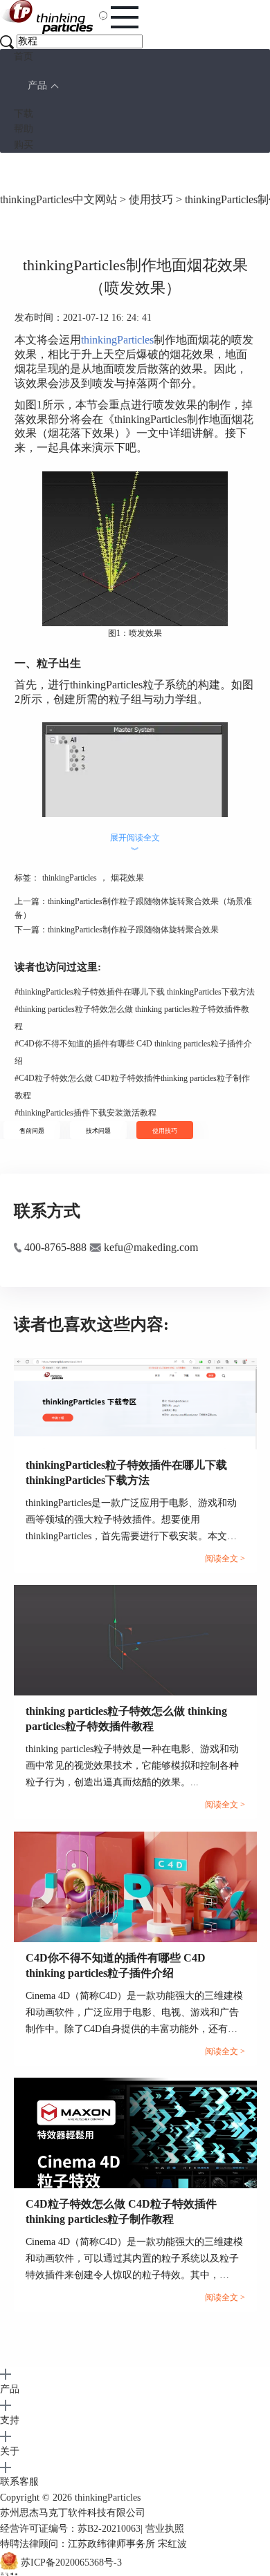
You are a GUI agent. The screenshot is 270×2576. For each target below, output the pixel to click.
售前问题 (32, 1131)
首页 (24, 56)
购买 (24, 145)
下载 (24, 114)
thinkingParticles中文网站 (58, 199)
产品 (37, 85)
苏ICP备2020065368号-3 (71, 2563)
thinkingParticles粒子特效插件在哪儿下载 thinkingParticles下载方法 (135, 992)
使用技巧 (151, 199)
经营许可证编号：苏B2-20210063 (70, 2529)
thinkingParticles (117, 340)
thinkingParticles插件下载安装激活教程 (85, 1113)
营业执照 (165, 2529)
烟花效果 (127, 878)
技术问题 (98, 1131)
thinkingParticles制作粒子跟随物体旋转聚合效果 (133, 930)
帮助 (24, 129)
